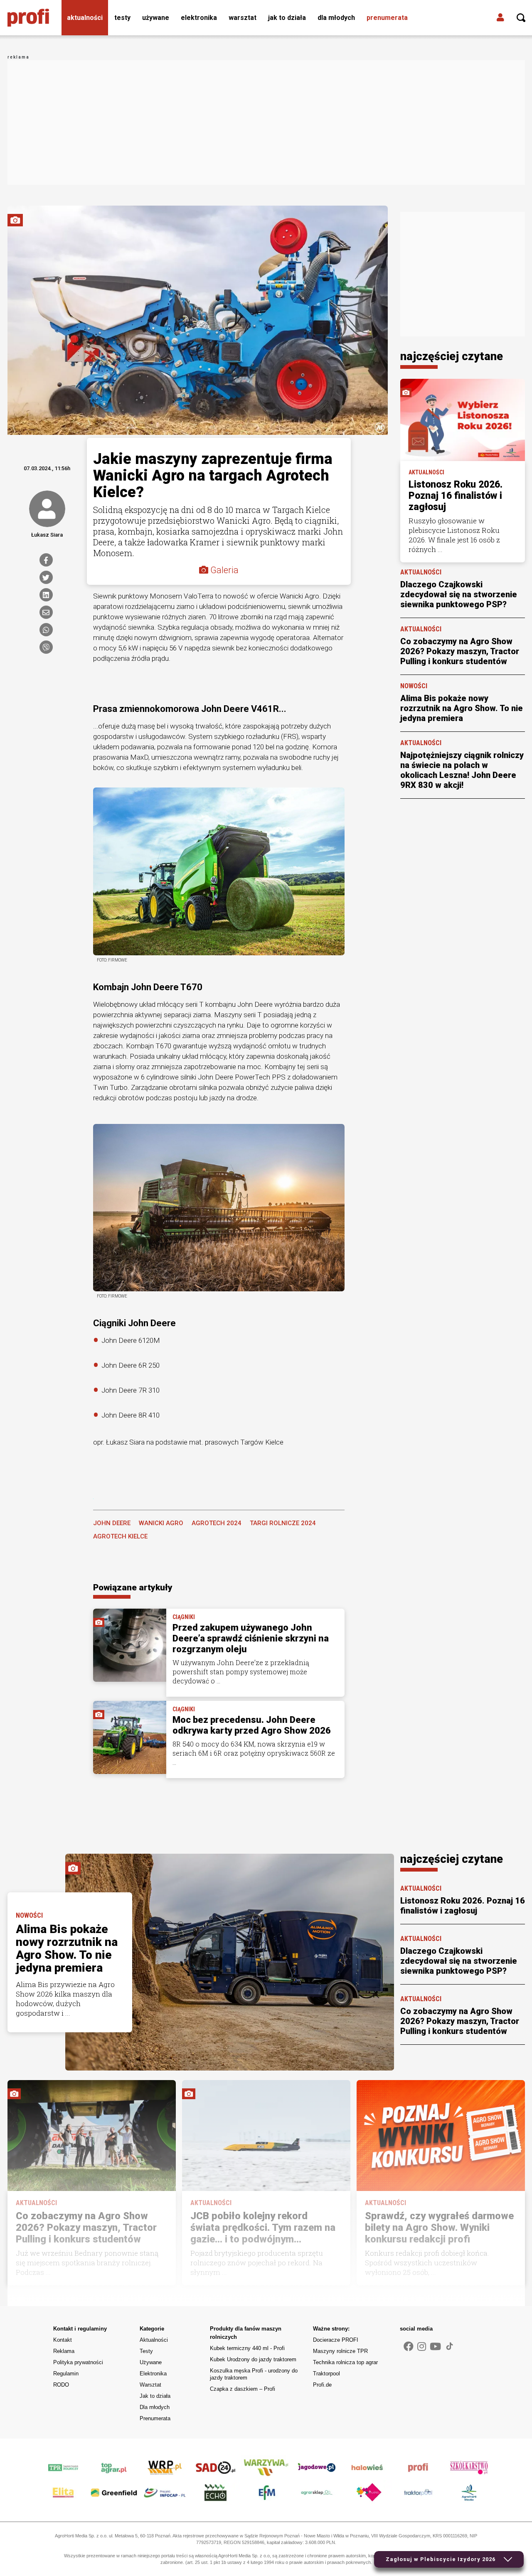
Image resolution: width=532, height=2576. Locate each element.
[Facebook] (46, 560)
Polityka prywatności (78, 2362)
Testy (122, 18)
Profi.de (322, 2385)
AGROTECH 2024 (217, 1523)
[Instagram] (422, 2347)
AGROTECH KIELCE (120, 1536)
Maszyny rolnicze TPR (340, 2351)
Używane (156, 18)
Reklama (64, 2351)
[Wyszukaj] (521, 18)
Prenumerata (387, 18)
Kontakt (63, 2340)
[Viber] (46, 647)
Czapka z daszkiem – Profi (243, 2389)
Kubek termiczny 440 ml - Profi (247, 2348)
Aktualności (85, 18)
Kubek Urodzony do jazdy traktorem (253, 2359)
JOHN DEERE (112, 1523)
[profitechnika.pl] (28, 18)
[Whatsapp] (46, 630)
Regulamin (66, 2374)
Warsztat (243, 18)
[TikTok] (450, 2346)
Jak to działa (287, 18)
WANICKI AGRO (161, 1523)
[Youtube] (435, 2347)
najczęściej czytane (452, 356)
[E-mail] (46, 612)
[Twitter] (46, 577)
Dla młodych (336, 18)
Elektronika (199, 18)
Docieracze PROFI (336, 2340)
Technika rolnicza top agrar (345, 2362)
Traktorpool (326, 2374)
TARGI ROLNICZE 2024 (283, 1523)
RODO (61, 2385)
